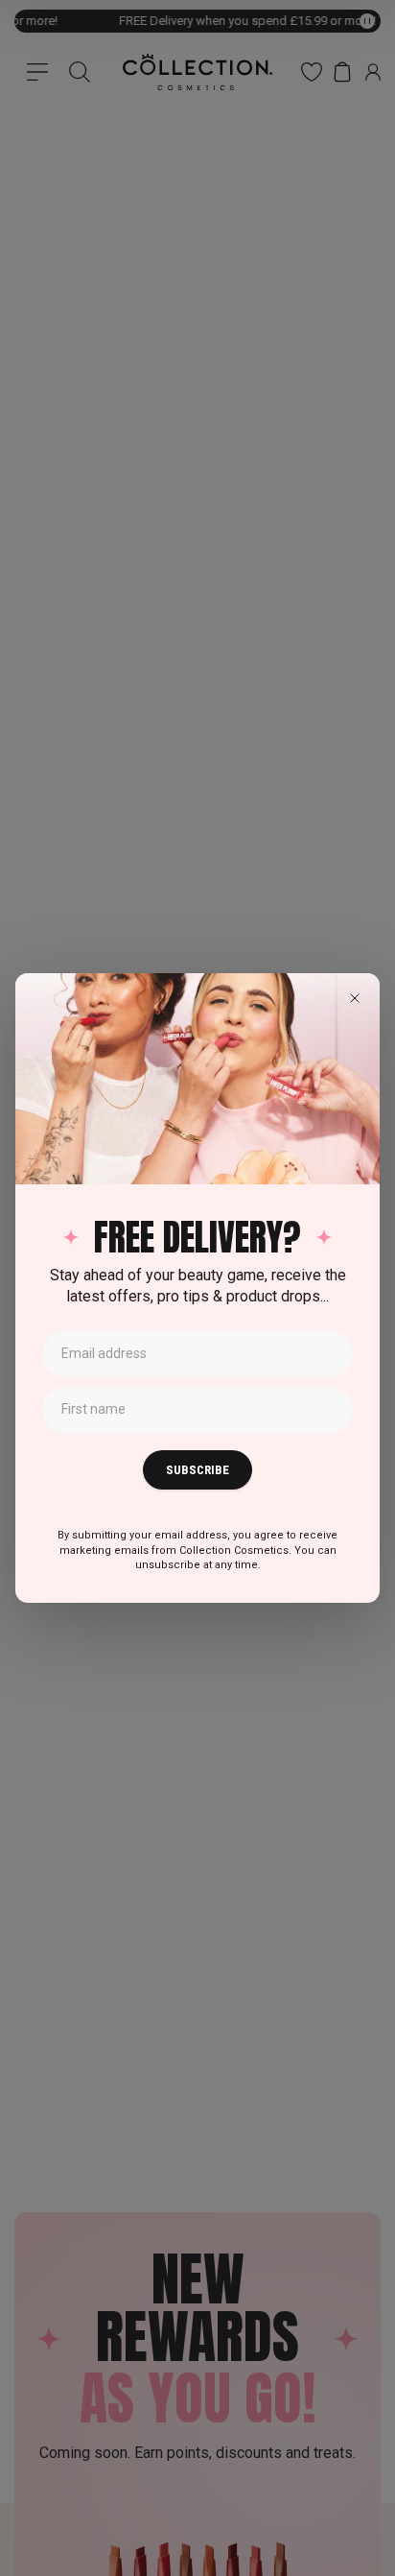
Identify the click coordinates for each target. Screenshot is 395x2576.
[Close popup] (355, 998)
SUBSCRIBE (197, 1470)
